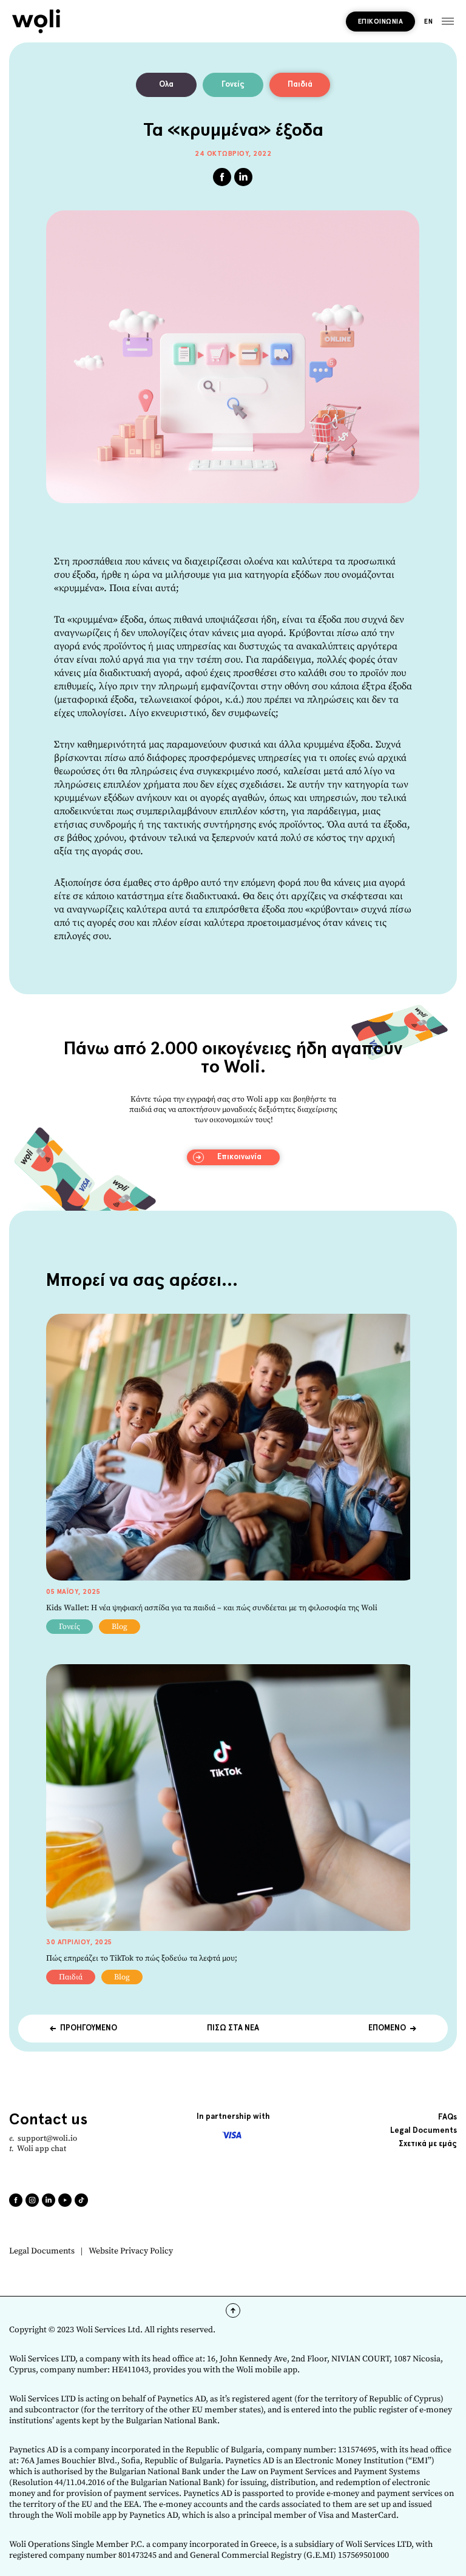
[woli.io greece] (36, 21)
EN (428, 22)
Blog (120, 1627)
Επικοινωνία (381, 22)
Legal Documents (42, 2251)
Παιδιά (300, 85)
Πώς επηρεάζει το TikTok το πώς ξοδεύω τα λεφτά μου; (142, 1958)
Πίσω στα (233, 2028)
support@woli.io (47, 2138)
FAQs (447, 2117)
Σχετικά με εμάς (428, 2144)
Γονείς (233, 85)
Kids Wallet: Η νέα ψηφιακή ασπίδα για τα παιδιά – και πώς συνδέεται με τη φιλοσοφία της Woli (212, 1608)
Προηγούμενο (89, 2028)
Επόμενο (387, 2028)
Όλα (166, 85)
